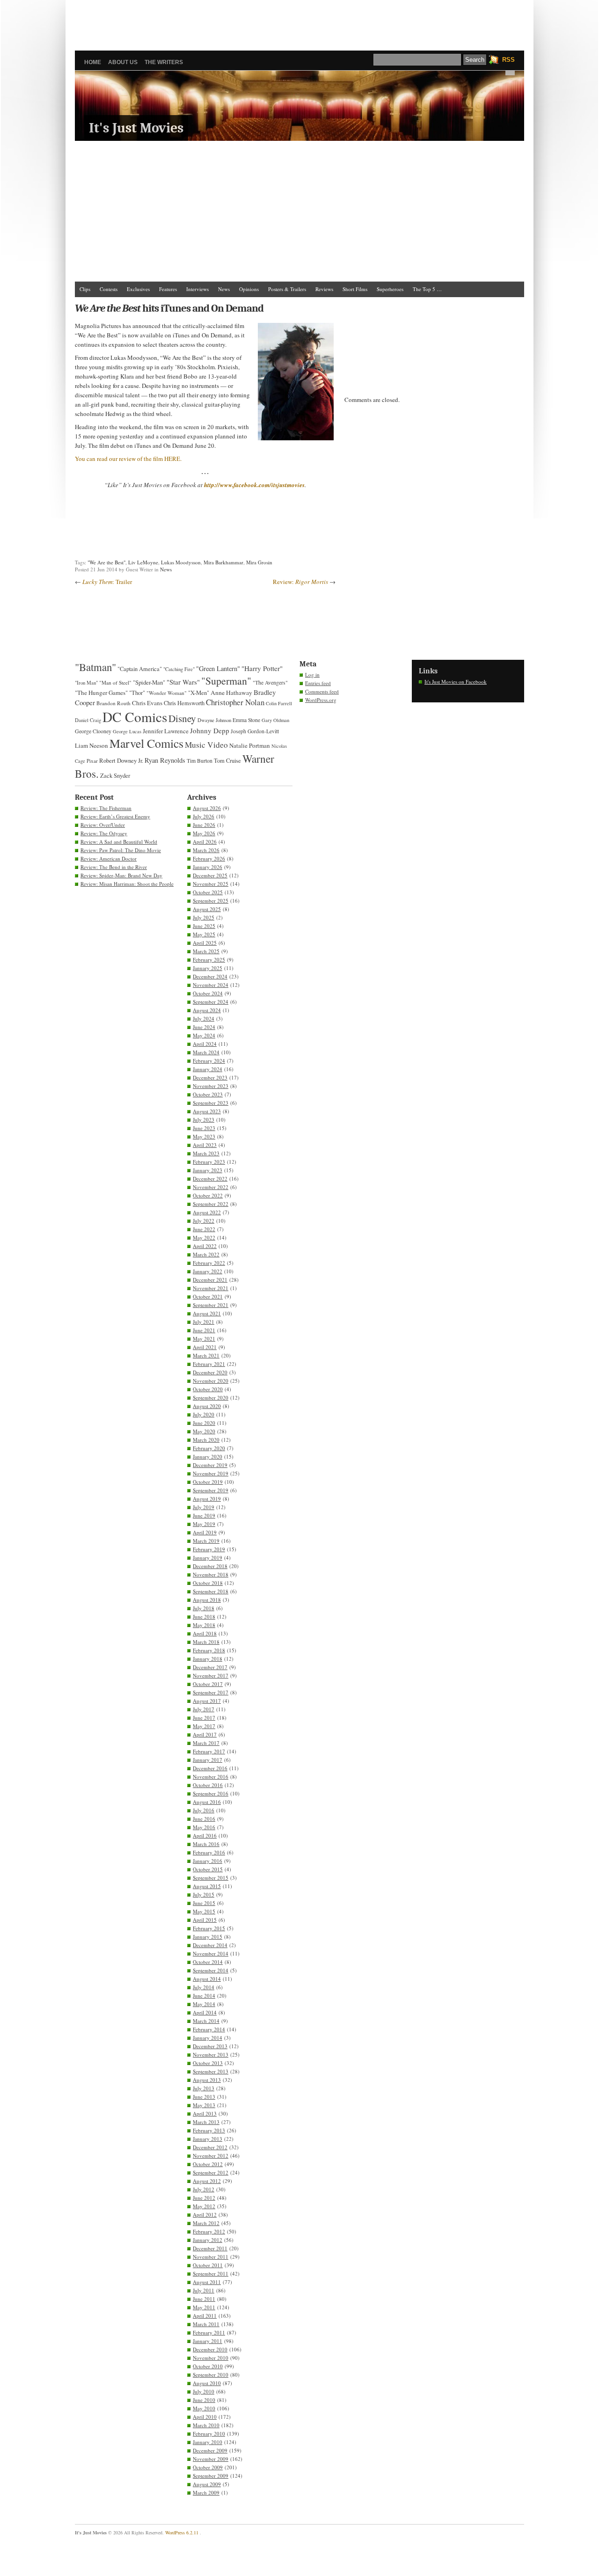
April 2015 (205, 1920)
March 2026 (206, 850)
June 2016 (204, 1819)
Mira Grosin (259, 562)
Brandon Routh (113, 703)
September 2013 (211, 2071)
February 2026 (209, 858)
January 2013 (208, 2139)
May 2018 (204, 1625)
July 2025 (204, 917)
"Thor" (137, 693)
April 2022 (205, 1246)
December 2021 (210, 1280)
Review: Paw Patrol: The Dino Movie (121, 850)
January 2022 (208, 1271)
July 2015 (204, 1894)
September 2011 (211, 2273)
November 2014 (211, 1953)
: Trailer (107, 582)
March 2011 (206, 2324)
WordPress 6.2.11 (182, 2532)
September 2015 (211, 1878)
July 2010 (204, 2391)
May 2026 (204, 833)
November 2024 (211, 985)
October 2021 (208, 1296)
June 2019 (204, 1515)
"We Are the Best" (106, 562)
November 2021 (211, 1288)
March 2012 (206, 2223)
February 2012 (209, 2231)
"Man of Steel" (115, 682)
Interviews (197, 289)
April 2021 (205, 1347)
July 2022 (204, 1221)
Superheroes (390, 289)
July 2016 (204, 1810)
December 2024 (210, 976)
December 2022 (210, 1179)
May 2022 (204, 1237)
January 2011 (208, 2341)
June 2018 (204, 1616)
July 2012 (204, 2189)
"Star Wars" (183, 682)
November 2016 (211, 1777)
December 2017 (210, 1667)
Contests (109, 289)
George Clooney (93, 731)
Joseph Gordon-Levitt (255, 731)
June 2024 (204, 1027)
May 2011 (204, 2307)
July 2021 (204, 1322)
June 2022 (204, 1229)
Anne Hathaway (231, 693)
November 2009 (211, 2459)
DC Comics (135, 717)
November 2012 (211, 2156)
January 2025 (208, 968)
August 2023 (207, 1111)
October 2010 (208, 2366)
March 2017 (206, 1743)
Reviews (324, 289)
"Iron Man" (86, 683)
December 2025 (210, 875)
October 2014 (208, 1962)
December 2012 (210, 2147)
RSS (508, 60)
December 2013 (210, 2046)
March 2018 (206, 1642)
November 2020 (211, 1381)
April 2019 (205, 1532)
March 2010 (206, 2425)
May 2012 (204, 2206)
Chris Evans (147, 703)
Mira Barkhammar (223, 562)
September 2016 (211, 1793)
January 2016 (208, 1861)
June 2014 (204, 1996)
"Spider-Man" (149, 682)
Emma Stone (246, 720)
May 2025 (204, 934)
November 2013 (211, 2054)
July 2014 (204, 1987)
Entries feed (318, 683)
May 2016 (204, 1827)
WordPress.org (321, 700)
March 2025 (206, 951)
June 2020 (204, 1423)
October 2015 (208, 1869)
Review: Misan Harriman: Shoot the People (127, 884)
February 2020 (209, 1448)
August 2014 (207, 1979)
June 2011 (204, 2299)
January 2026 (208, 867)
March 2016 (206, 1844)
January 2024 (208, 1069)
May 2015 (204, 1911)
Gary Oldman (275, 720)
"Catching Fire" (179, 669)
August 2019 (207, 1499)
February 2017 (209, 1751)
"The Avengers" (270, 682)
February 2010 (209, 2434)
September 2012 (211, 2172)
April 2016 (205, 1835)
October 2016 (208, 1785)
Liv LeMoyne (143, 562)
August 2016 (207, 1802)
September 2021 (211, 1305)
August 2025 (207, 909)
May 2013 (204, 2105)
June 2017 (204, 1718)
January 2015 (208, 1937)
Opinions (249, 289)
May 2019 (204, 1524)
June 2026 (204, 825)
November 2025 (211, 884)
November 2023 (211, 1086)
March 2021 (206, 1355)
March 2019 (206, 1541)
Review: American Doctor (109, 858)
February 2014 (209, 2029)
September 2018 (211, 1591)
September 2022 (211, 1204)
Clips (85, 289)
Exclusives (138, 289)
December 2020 (210, 1372)
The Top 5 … (427, 289)
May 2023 (204, 1136)
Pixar (92, 761)
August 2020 (207, 1406)
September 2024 (211, 1002)
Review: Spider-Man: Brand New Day (121, 875)
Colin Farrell (279, 703)
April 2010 (205, 2417)
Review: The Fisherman (106, 808)
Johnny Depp (210, 730)
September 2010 (211, 2375)
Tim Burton (200, 760)
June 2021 (204, 1330)
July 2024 (204, 1018)
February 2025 (209, 960)
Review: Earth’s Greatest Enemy (115, 816)
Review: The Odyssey (104, 833)
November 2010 (211, 2358)
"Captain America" (140, 669)
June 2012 (204, 2198)
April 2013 (205, 2113)
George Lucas (127, 731)
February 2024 (209, 1061)
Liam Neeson (91, 745)
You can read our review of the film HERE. (128, 459)
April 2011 (205, 2316)
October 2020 (208, 1389)
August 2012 (207, 2181)
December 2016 (210, 1768)
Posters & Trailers (287, 289)
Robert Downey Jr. (121, 760)
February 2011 (209, 2332)
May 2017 (204, 1726)
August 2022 (207, 1212)
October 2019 (208, 1482)
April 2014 (205, 2012)
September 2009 (211, 2476)
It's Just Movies (136, 128)
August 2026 (207, 808)
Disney (182, 718)
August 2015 (207, 1886)
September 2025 (211, 901)
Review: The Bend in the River (114, 867)
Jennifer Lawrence (166, 731)
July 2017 (204, 1709)
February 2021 (209, 1364)
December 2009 (210, 2450)
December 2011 (210, 2248)
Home (93, 62)
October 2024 (208, 993)
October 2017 (208, 1684)
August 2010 (207, 2383)
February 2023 (209, 1162)
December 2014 (210, 1945)
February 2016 (209, 1852)
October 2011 (208, 2265)
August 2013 (207, 2080)
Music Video (206, 745)
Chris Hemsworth (184, 703)
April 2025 (205, 943)
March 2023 (206, 1153)
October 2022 (208, 1195)
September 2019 (211, 1490)
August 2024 (207, 1010)
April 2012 (205, 2215)
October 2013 (208, 2063)
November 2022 (211, 1187)
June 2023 (204, 1128)
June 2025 (204, 926)
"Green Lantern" (218, 668)
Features (168, 289)
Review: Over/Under (103, 825)
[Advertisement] (299, 21)
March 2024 (206, 1052)
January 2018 (208, 1659)
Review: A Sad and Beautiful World (119, 842)
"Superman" (226, 681)
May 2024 (204, 1035)
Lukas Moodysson (181, 562)
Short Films (355, 289)
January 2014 (208, 2038)
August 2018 (207, 1600)
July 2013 (204, 2088)
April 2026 (205, 842)
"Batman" (95, 667)
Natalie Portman (250, 745)
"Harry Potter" (262, 668)
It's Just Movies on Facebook (456, 682)
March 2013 (206, 2122)
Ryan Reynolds (165, 760)
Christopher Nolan (235, 702)
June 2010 (204, 2400)
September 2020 (211, 1397)
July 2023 (204, 1120)
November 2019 (211, 1473)
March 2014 (206, 2021)
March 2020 (206, 1440)
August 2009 (207, 2484)
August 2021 (207, 1313)
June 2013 (204, 2097)
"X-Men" (199, 693)
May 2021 (204, 1339)
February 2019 (209, 1549)
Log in (312, 675)
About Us (123, 62)
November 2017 (211, 1675)
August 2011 (207, 2282)
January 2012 (208, 2240)
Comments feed (322, 691)
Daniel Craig (88, 720)
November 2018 (211, 1574)
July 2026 (204, 816)
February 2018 (209, 1650)
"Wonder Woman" (167, 693)
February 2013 (209, 2130)
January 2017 (208, 1760)
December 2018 (210, 1566)
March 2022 (206, 1254)
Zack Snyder (115, 776)
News (224, 289)
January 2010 (208, 2442)
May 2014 (204, 2004)
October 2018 (208, 1583)
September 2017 (211, 1692)
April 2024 (205, 1044)
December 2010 (210, 2349)
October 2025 (208, 892)
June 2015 (204, 1903)
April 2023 (205, 1145)
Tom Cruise (227, 761)
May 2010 (204, 2408)
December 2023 (210, 1077)
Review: (300, 582)
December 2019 (210, 1465)
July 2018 (204, 1608)
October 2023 (208, 1094)
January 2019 (208, 1558)
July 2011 (204, 2290)
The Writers (164, 62)
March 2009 (206, 2492)
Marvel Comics (146, 743)
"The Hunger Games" (101, 693)
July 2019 (204, 1507)
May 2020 (204, 1431)
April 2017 (205, 1734)
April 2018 (205, 1633)
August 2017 (207, 1701)
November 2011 (211, 2257)
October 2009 (208, 2467)
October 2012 (208, 2164)
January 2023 (208, 1170)
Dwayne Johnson (214, 720)
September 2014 (211, 1970)
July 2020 (204, 1414)
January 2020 (208, 1456)
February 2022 (209, 1263)
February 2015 (209, 1928)
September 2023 (211, 1103)
